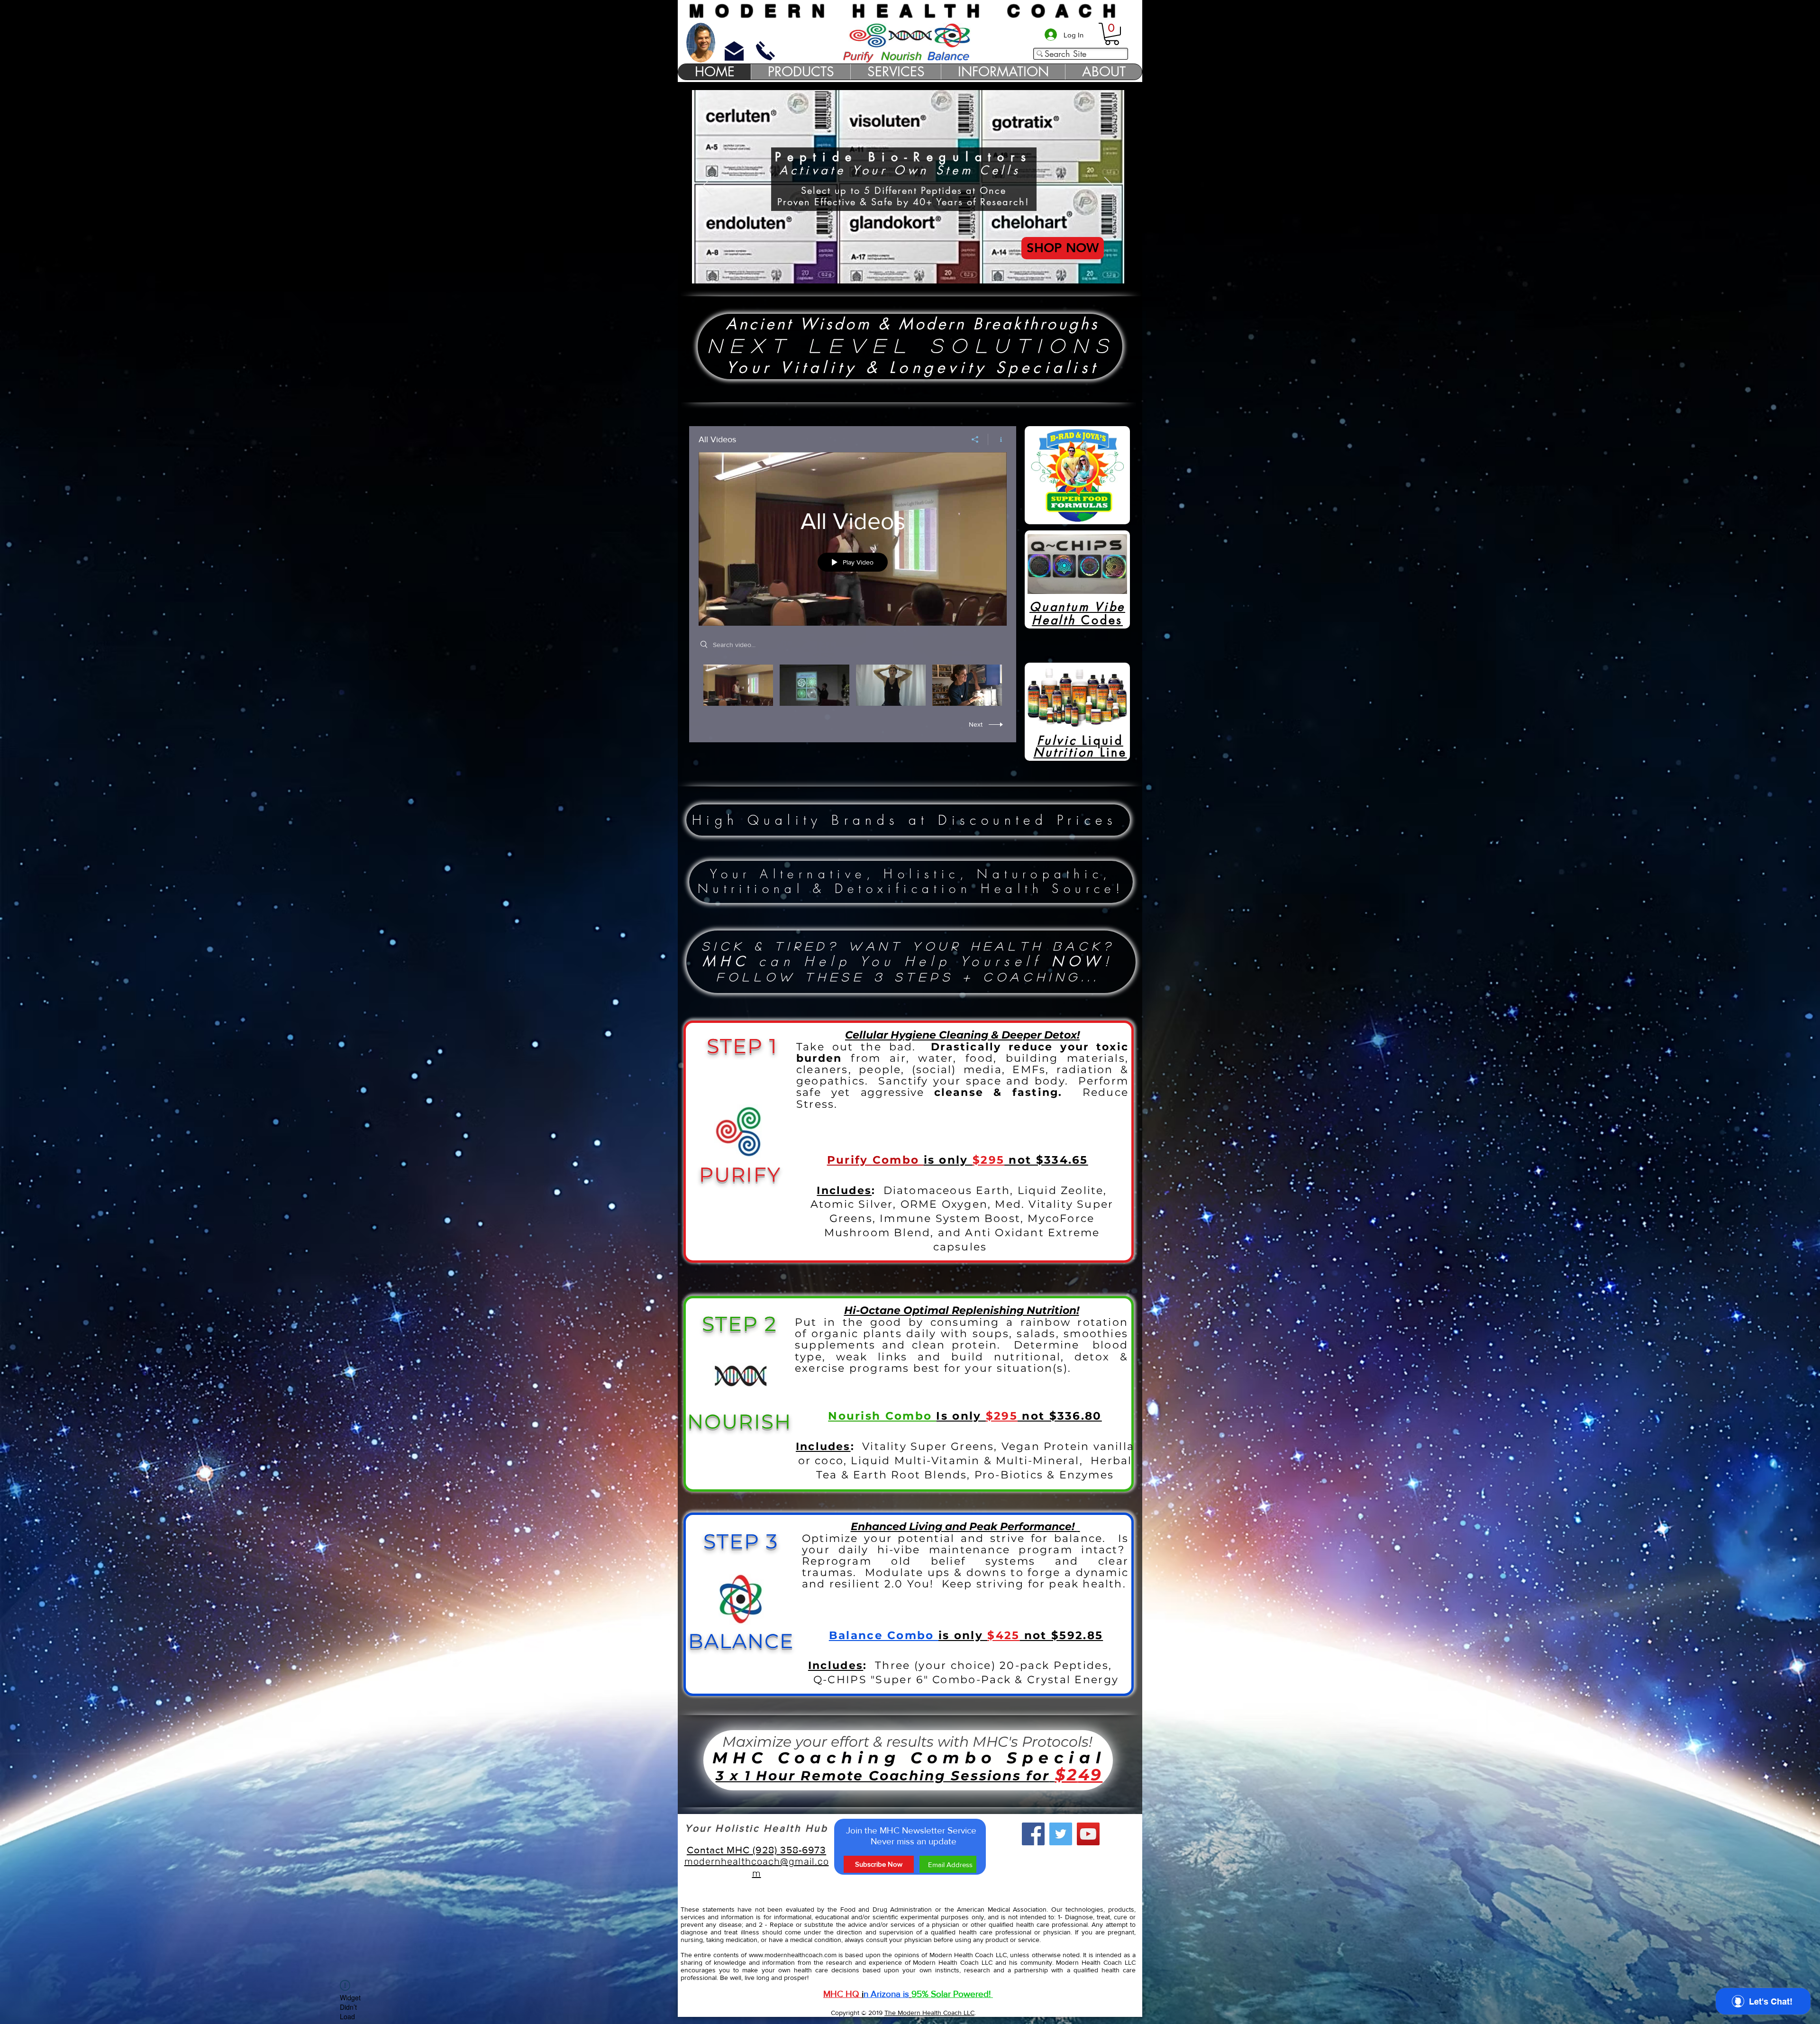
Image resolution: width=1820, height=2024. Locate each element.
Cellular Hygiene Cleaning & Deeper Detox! (962, 1035)
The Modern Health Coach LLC (929, 2013)
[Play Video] (738, 685)
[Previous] (707, 187)
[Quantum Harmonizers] (908, 271)
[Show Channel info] (997, 439)
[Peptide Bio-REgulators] (919, 271)
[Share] (975, 439)
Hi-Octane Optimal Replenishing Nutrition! (962, 1310)
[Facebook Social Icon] (1033, 1834)
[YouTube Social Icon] (1088, 1834)
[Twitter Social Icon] (1061, 1834)
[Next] (1109, 187)
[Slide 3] (932, 271)
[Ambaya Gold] (884, 271)
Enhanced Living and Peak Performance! (964, 1527)
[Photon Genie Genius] (896, 271)
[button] (1112, 34)
